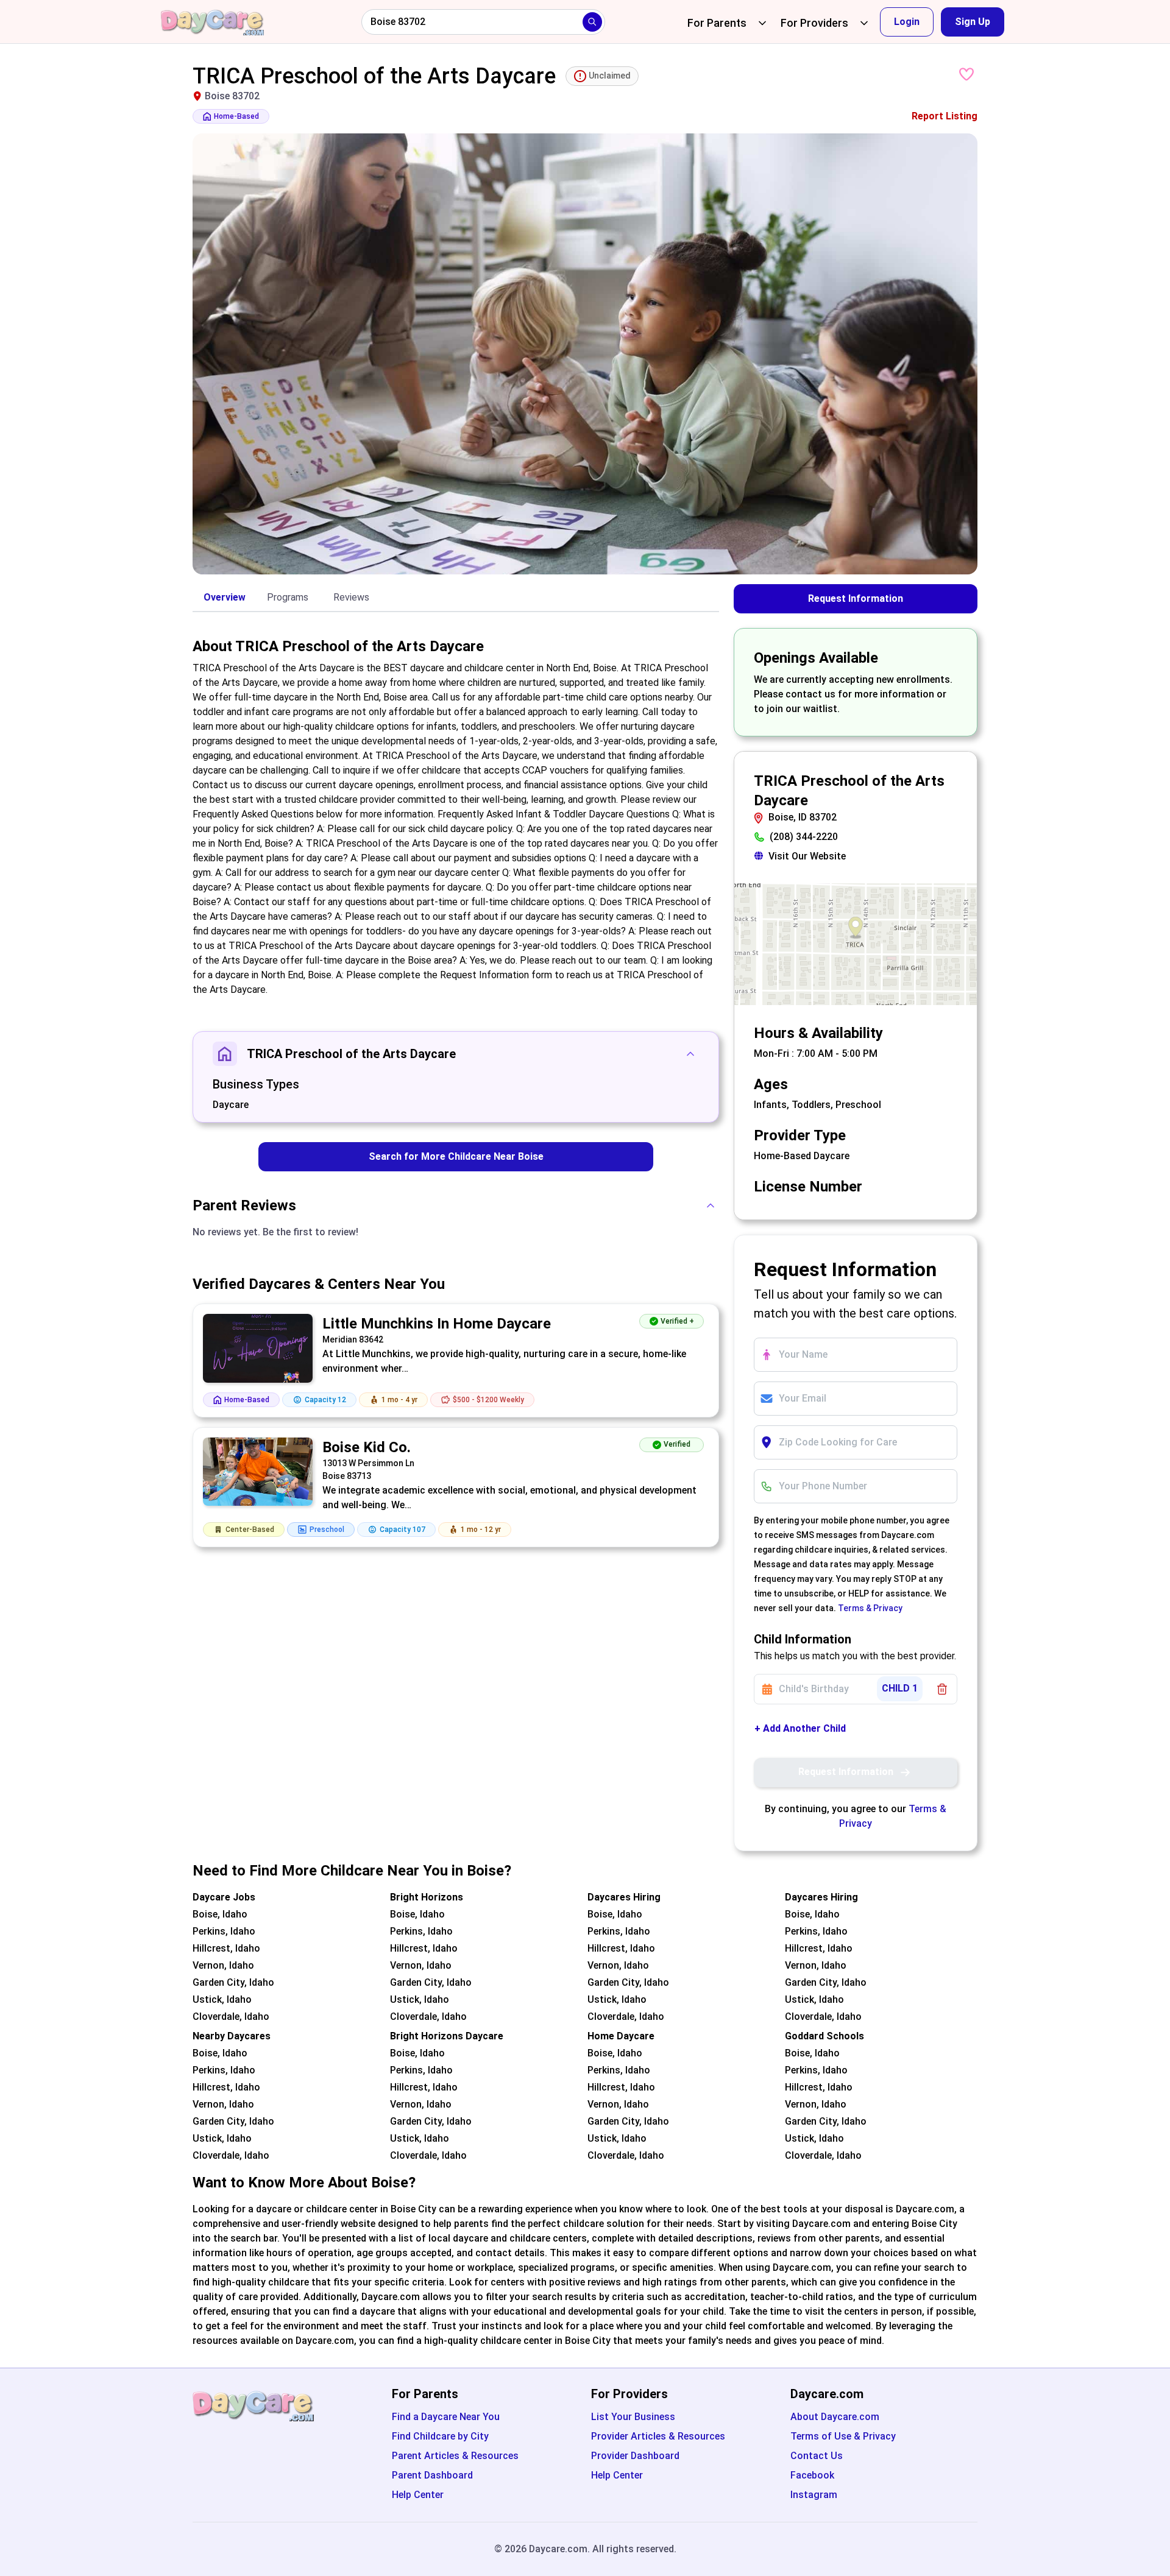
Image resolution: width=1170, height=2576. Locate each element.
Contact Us (817, 2456)
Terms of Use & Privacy (843, 2436)
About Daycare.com (835, 2417)
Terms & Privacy (870, 1608)
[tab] (224, 598)
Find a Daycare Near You (446, 2417)
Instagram (814, 2495)
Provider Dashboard (635, 2456)
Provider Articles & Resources (658, 2436)
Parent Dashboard (432, 2475)
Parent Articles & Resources (455, 2456)
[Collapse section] (690, 1054)
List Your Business (633, 2417)
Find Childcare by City (440, 2436)
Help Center (418, 2495)
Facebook (812, 2475)
